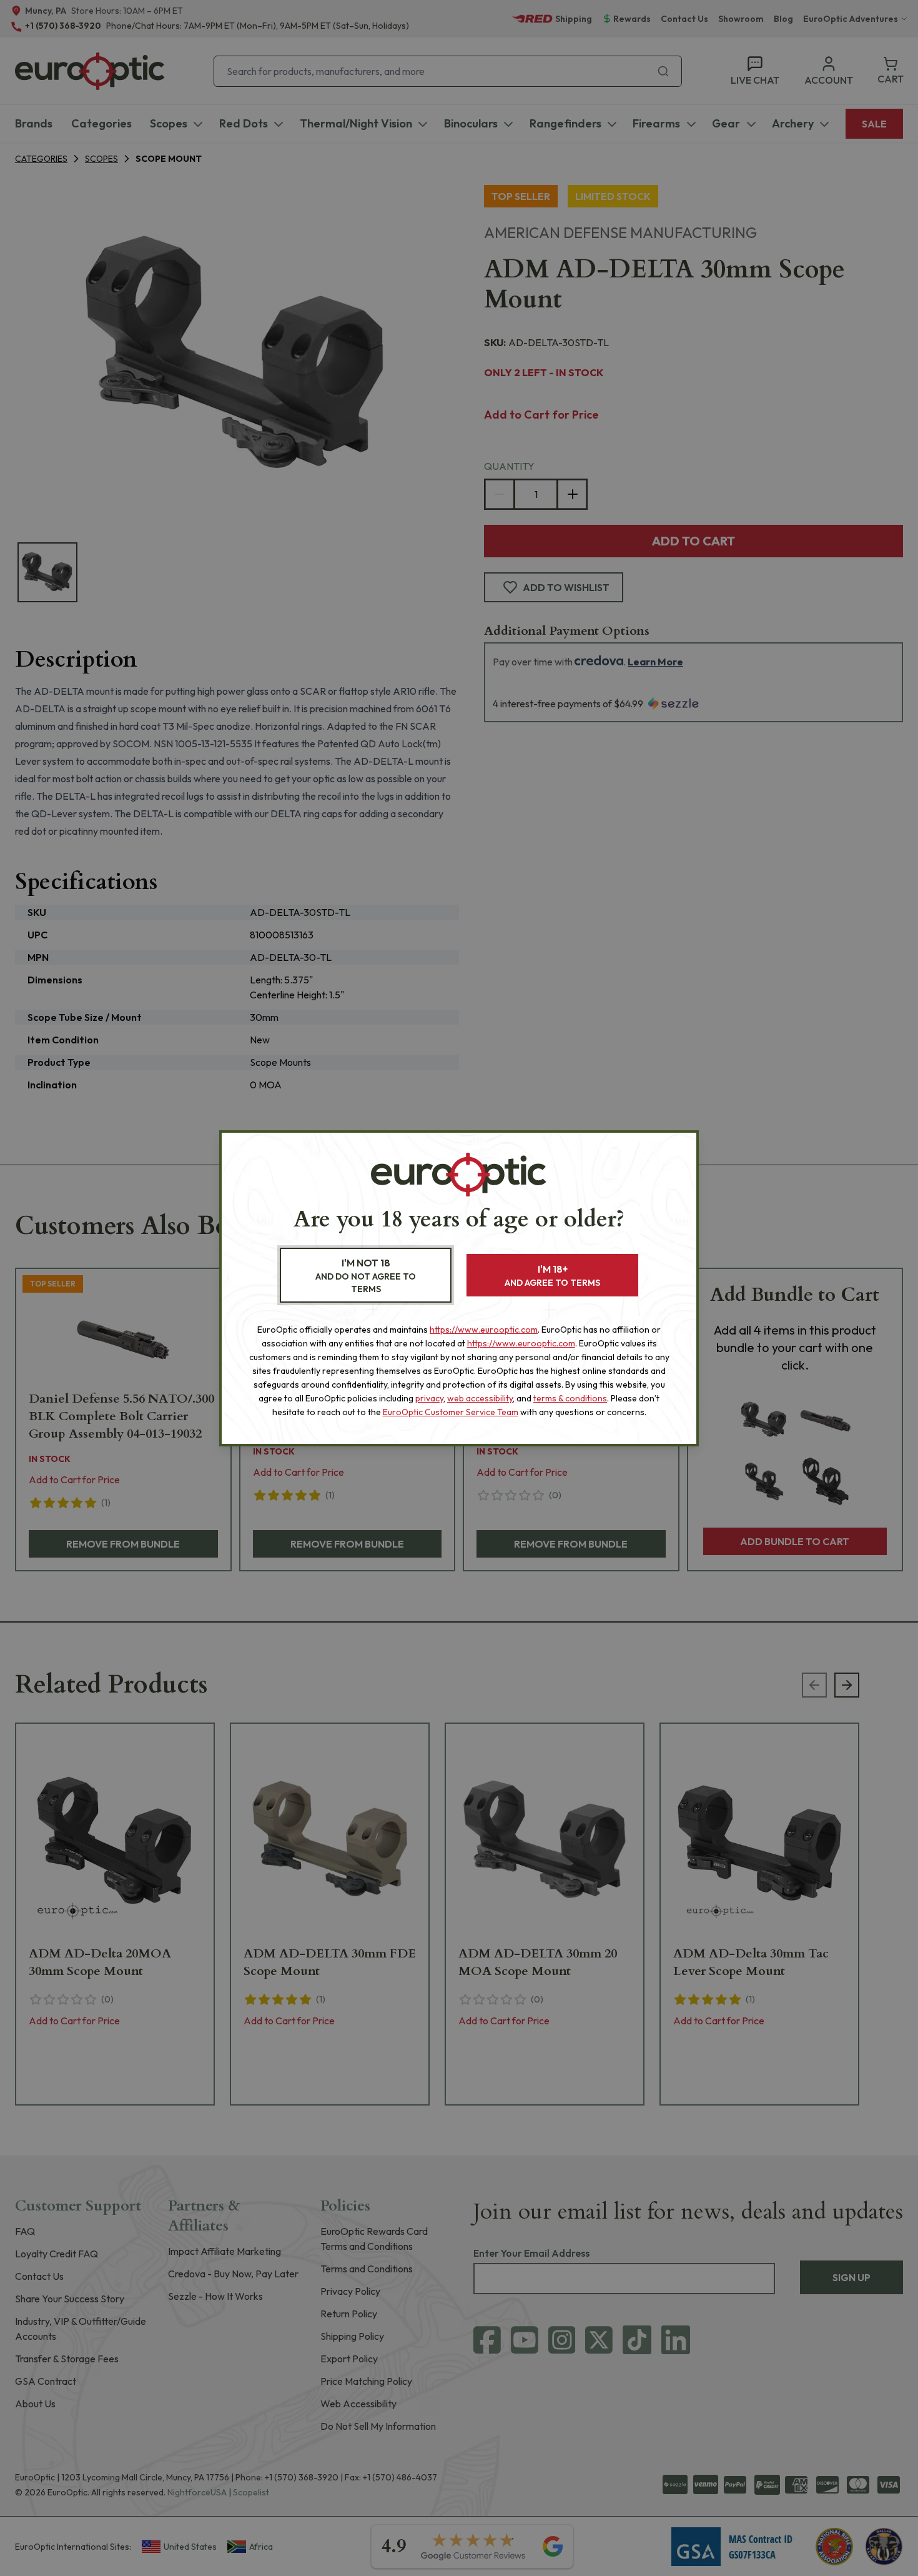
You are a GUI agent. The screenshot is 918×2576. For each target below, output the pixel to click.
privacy (429, 1398)
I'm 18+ (552, 1276)
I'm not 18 (366, 1276)
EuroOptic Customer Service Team (451, 1412)
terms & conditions (570, 1398)
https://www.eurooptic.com (484, 1330)
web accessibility (480, 1398)
